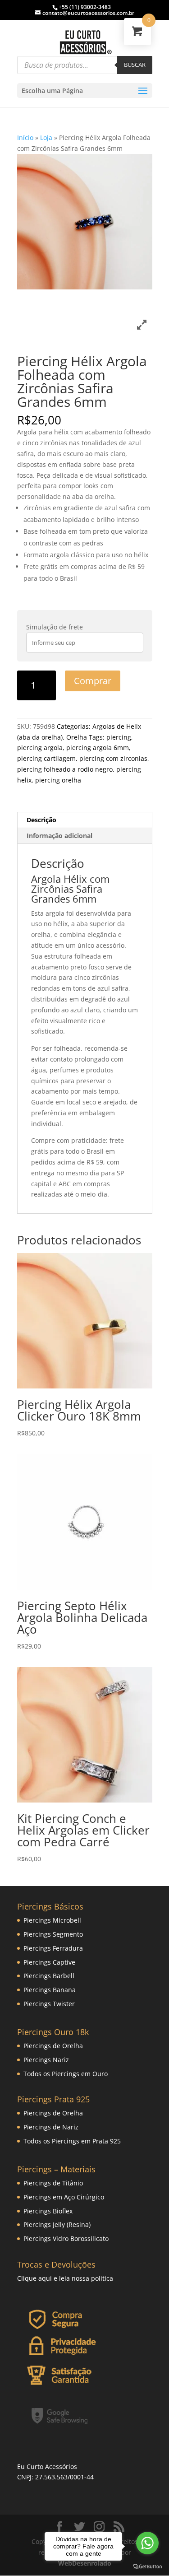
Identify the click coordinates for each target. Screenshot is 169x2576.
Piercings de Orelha (53, 2046)
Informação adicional (59, 836)
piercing (119, 737)
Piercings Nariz (46, 2060)
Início (25, 137)
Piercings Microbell (52, 1920)
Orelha (77, 737)
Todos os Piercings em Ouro (66, 2074)
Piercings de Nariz (51, 2127)
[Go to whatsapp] (147, 2543)
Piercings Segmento (53, 1934)
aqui (45, 2278)
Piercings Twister (49, 2004)
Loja (46, 137)
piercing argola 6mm (98, 748)
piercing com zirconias (113, 758)
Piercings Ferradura (53, 1948)
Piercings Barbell (49, 1976)
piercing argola (40, 748)
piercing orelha (58, 780)
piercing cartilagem (46, 758)
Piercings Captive (49, 1962)
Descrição (41, 820)
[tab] (85, 820)
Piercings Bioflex (48, 2211)
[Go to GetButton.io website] (147, 2567)
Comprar (93, 681)
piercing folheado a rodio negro (65, 769)
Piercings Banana (50, 1990)
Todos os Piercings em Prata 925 (72, 2141)
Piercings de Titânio (53, 2183)
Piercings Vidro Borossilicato (66, 2238)
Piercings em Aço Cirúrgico (64, 2197)
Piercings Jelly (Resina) (57, 2224)
